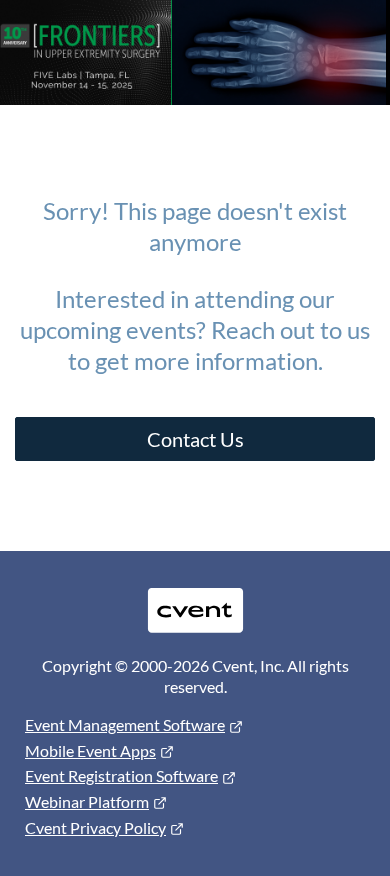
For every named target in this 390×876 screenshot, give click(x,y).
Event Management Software (125, 724)
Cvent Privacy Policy (95, 827)
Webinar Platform (87, 801)
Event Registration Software (121, 775)
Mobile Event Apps (90, 750)
